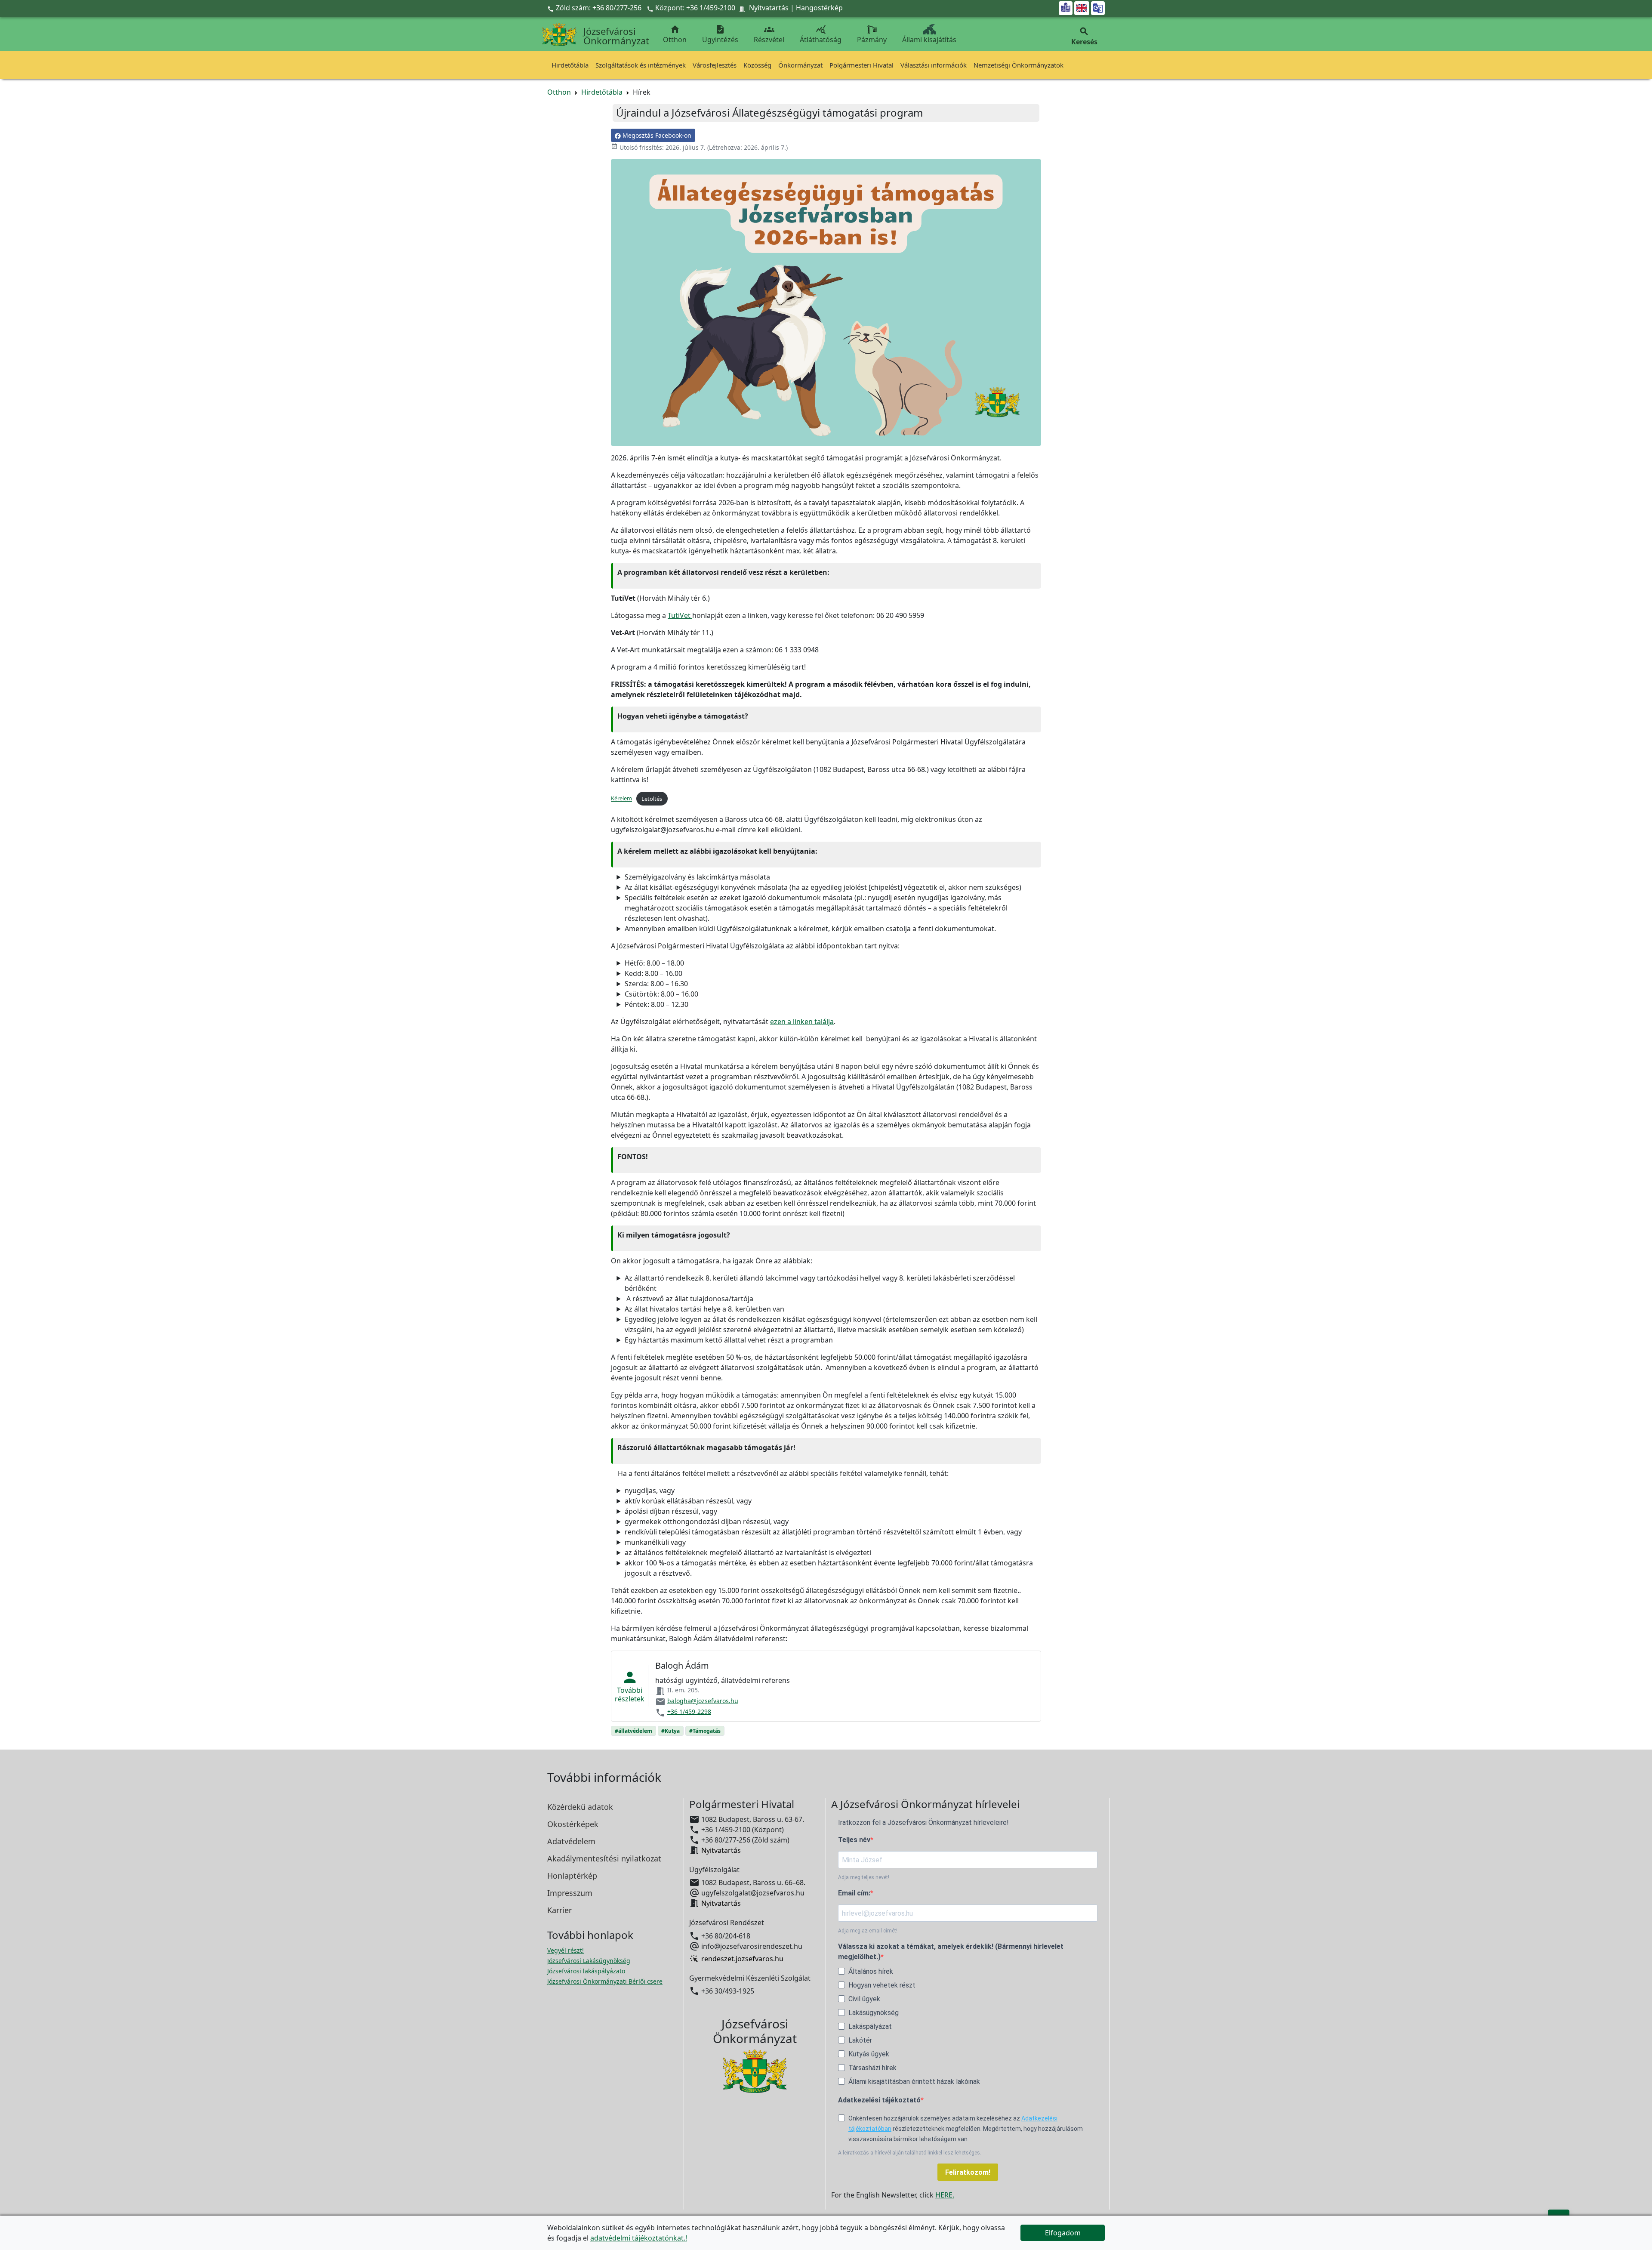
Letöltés (652, 799)
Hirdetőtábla (570, 65)
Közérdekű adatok (580, 1807)
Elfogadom (1063, 2233)
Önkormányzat (800, 65)
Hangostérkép (819, 8)
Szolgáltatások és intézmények (641, 65)
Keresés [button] (1084, 36)
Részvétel (769, 34)
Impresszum (570, 1893)
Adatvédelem (571, 1841)
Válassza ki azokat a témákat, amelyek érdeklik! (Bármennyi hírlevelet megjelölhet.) (951, 1952)
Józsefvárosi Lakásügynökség (589, 1961)
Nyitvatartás (769, 8)
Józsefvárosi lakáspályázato (586, 1971)
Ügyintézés (720, 34)
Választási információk (934, 65)
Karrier (559, 1910)
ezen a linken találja (802, 1022)
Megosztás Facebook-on (656, 135)
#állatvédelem (633, 1731)
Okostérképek (573, 1824)
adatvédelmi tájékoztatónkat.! (639, 2238)
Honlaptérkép (572, 1876)
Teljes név (854, 1840)
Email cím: (854, 1893)
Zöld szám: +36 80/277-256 (595, 8)
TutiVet (680, 615)
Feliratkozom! (968, 2172)
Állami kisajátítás (929, 40)
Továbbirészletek (630, 1686)
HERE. (945, 2195)
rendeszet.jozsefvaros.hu (742, 1959)
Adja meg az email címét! (868, 1931)
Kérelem (621, 799)
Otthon (675, 34)
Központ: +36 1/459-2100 (695, 8)
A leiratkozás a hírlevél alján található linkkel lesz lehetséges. (910, 2153)
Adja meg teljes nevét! (864, 1877)
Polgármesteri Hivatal (861, 65)
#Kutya (670, 1731)
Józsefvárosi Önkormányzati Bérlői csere (605, 1981)
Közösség (757, 65)
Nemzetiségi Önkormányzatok (1019, 65)
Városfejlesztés (715, 65)
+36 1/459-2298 (689, 1711)
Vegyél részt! (566, 1950)
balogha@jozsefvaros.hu (703, 1701)
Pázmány (872, 40)
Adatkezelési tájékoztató (879, 2100)
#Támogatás (705, 1731)
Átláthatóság (821, 34)
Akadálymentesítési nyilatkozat (604, 1858)
